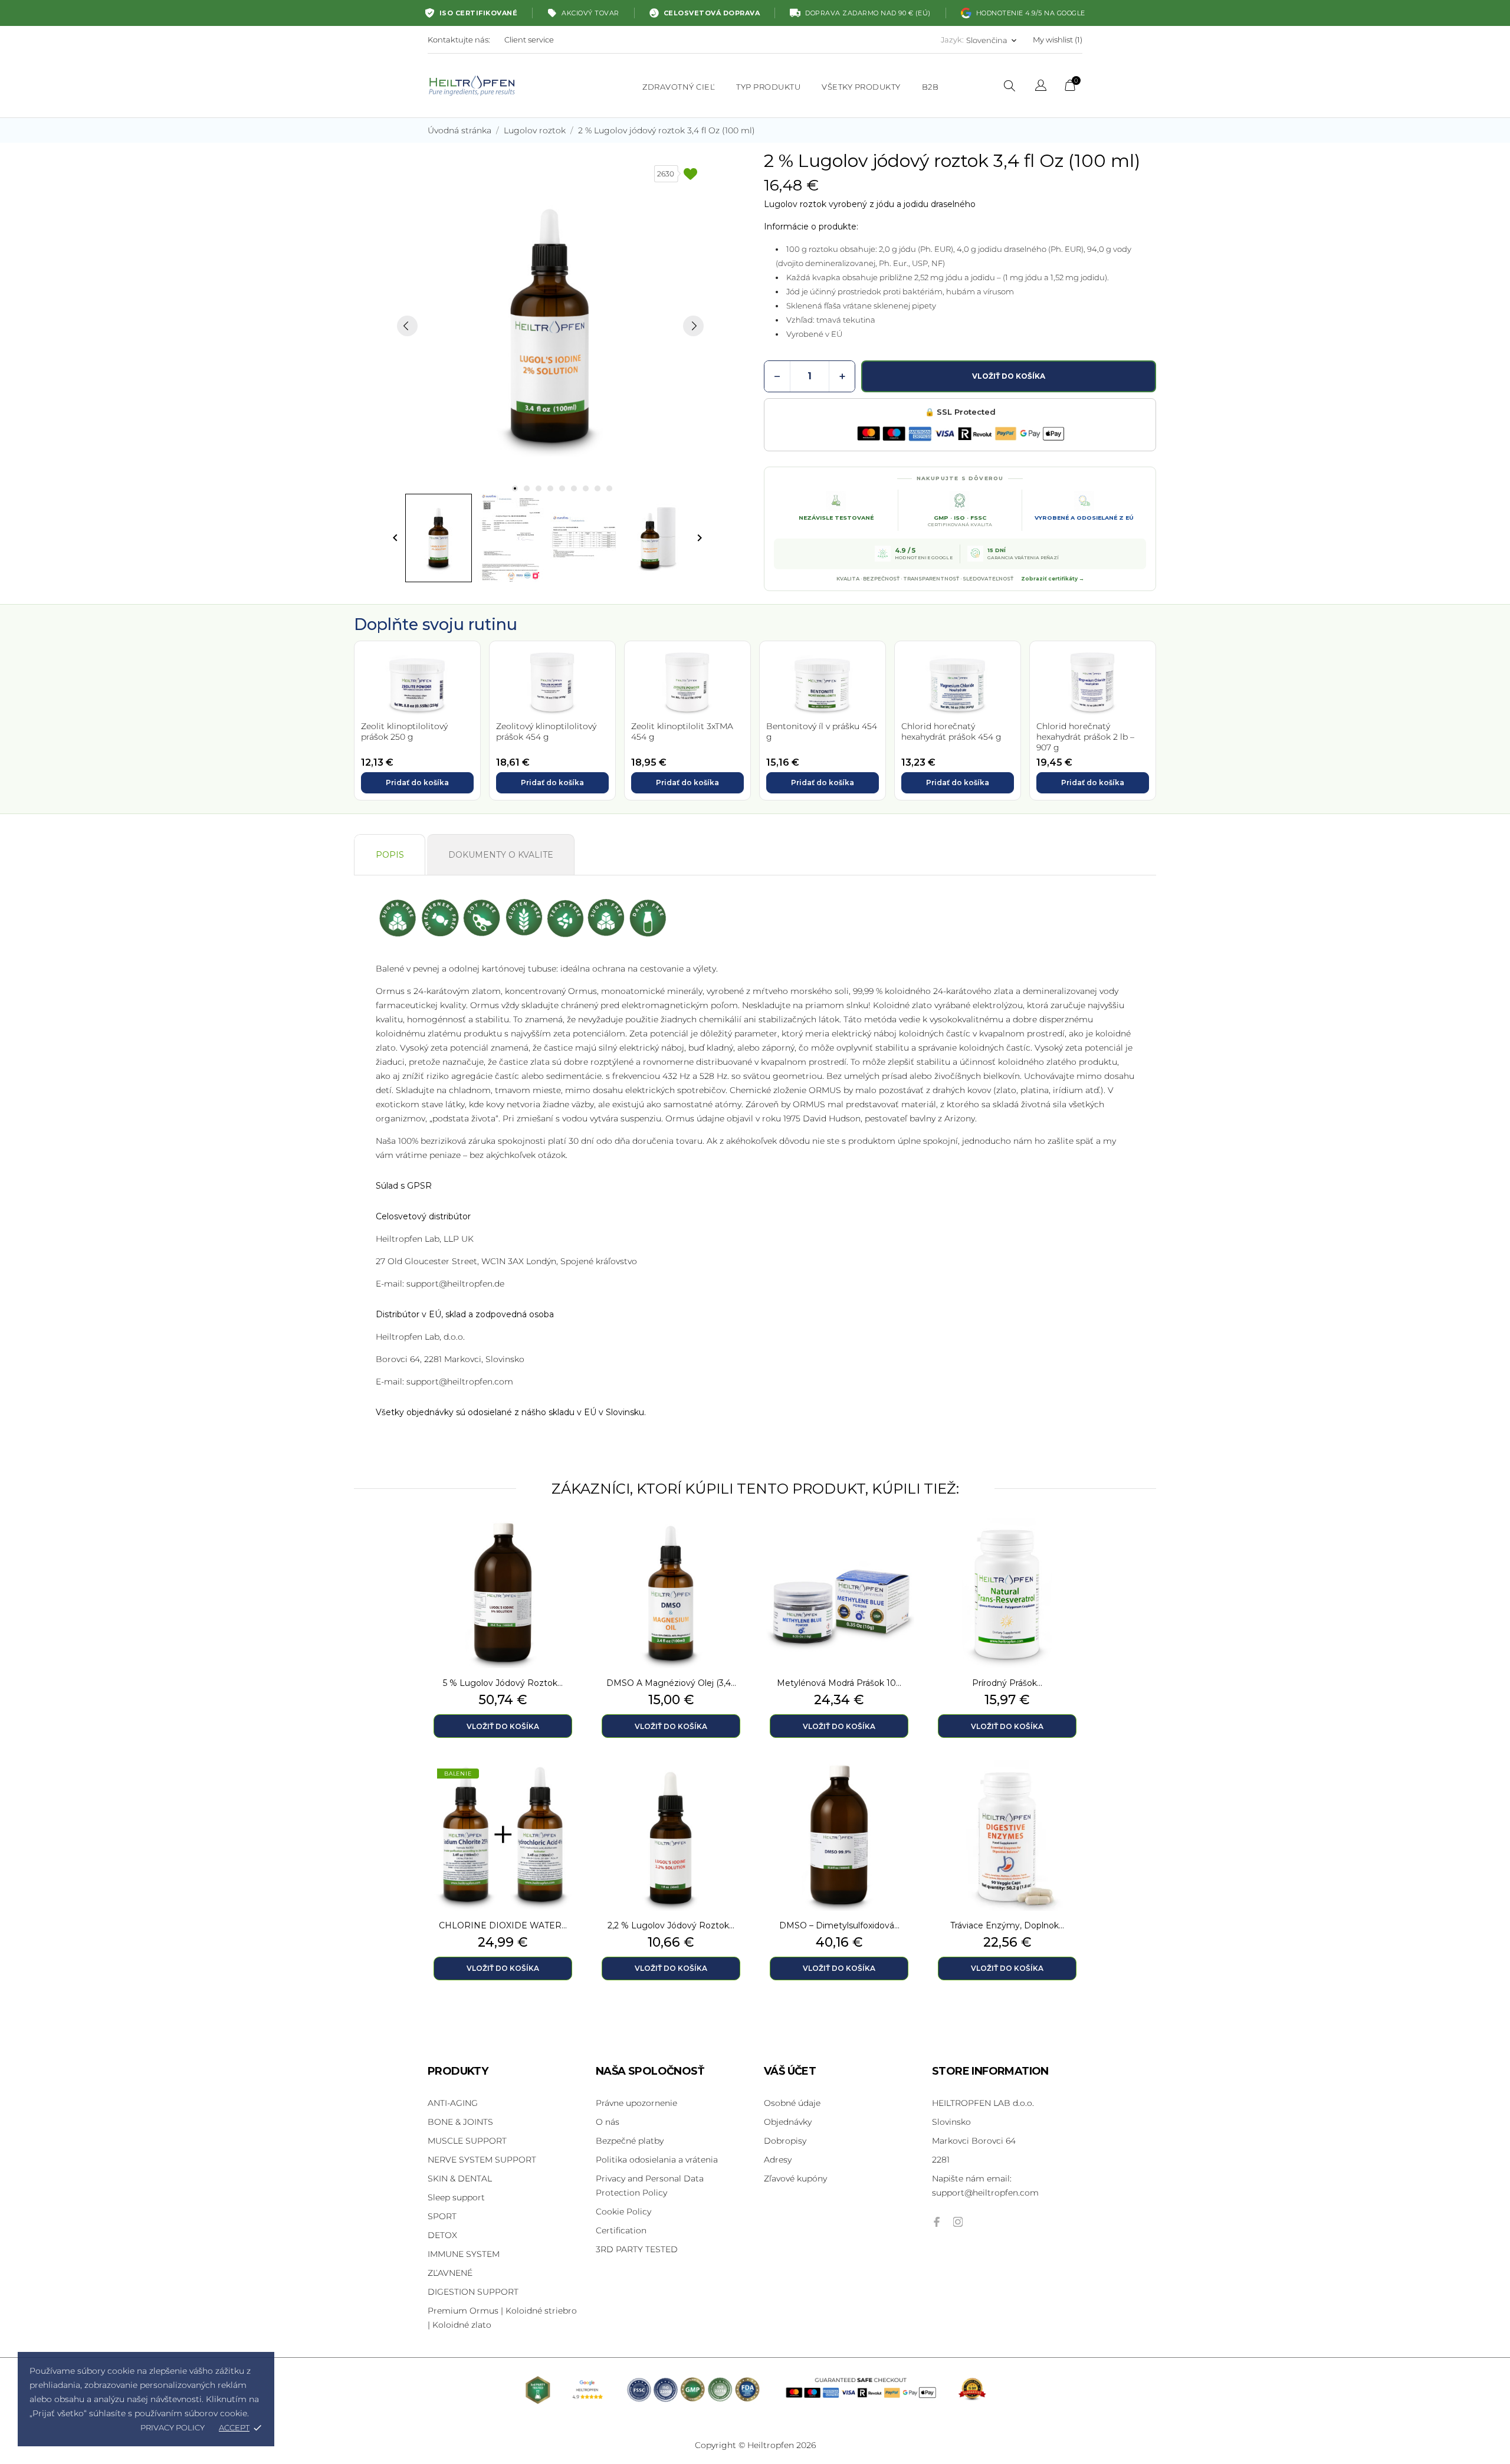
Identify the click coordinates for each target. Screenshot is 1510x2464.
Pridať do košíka (417, 782)
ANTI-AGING (453, 2103)
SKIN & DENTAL (460, 2178)
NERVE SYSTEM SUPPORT (482, 2160)
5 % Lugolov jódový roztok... (503, 1683)
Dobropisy (785, 2141)
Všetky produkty (861, 87)
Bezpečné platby (630, 2141)
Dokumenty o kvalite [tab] (501, 855)
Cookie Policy (623, 2212)
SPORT (442, 2216)
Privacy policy (173, 2427)
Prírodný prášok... (1007, 1683)
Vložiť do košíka (1009, 376)
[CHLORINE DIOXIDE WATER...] (566, 1790)
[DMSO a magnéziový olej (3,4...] (734, 1547)
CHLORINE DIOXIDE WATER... (503, 1925)
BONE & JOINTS (460, 2122)
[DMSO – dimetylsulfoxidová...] (902, 1790)
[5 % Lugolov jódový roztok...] (566, 1547)
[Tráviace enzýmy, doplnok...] (1071, 1790)
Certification (621, 2230)
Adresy (778, 2160)
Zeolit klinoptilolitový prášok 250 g (404, 731)
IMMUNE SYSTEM (464, 2254)
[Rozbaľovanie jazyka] (1041, 87)
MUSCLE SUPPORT (467, 2141)
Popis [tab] (390, 855)
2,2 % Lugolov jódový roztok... (671, 1925)
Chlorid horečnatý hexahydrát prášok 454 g (951, 731)
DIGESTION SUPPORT (473, 2292)
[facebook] (937, 2222)
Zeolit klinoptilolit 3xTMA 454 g (682, 731)
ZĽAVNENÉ (450, 2273)
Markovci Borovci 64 (974, 2141)
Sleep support (456, 2197)
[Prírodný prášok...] (1071, 1547)
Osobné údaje (792, 2103)
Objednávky (788, 2122)
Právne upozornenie (636, 2103)
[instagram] (958, 2222)
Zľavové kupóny (795, 2178)
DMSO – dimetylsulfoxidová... (839, 1925)
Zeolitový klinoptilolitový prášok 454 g (546, 731)
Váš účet (790, 2071)
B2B (930, 87)
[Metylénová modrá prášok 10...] (902, 1547)
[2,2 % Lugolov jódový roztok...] (734, 1790)
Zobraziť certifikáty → (1053, 579)
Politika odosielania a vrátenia (657, 2160)
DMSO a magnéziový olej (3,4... (671, 1683)
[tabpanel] (550, 326)
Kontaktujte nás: (459, 40)
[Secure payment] (960, 434)
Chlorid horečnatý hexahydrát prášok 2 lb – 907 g (1085, 737)
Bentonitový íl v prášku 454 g (822, 731)
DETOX (442, 2235)
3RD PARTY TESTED (637, 2249)
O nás (608, 2122)
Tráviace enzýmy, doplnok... (1007, 1925)
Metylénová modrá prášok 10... (839, 1683)
